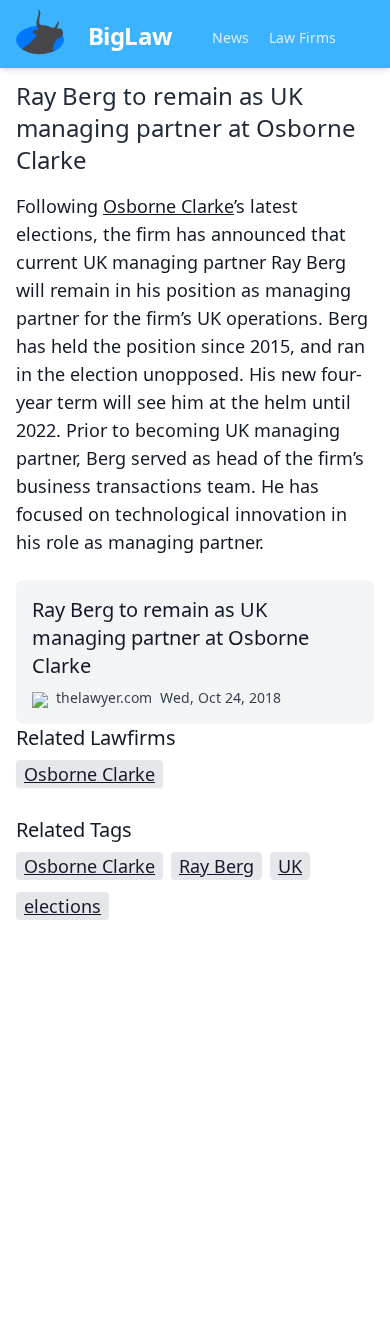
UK (290, 866)
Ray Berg (216, 866)
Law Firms (302, 37)
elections (62, 906)
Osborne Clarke (168, 206)
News (230, 37)
